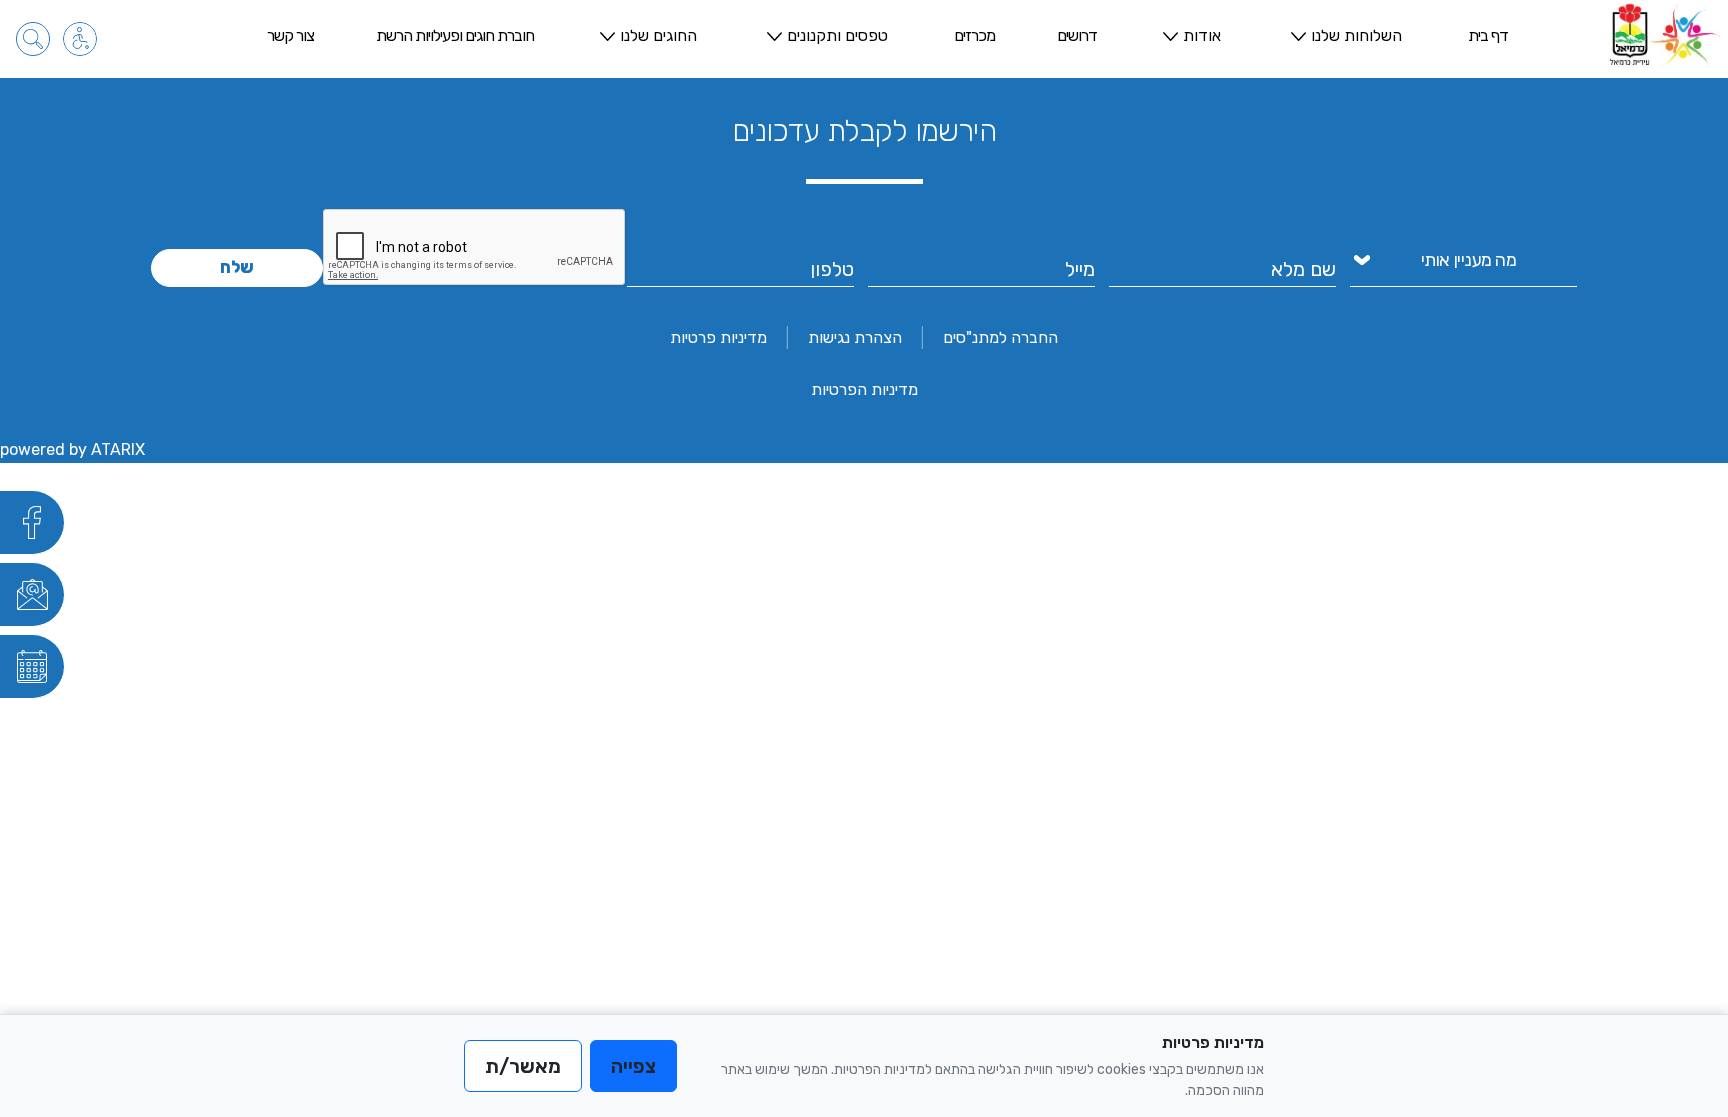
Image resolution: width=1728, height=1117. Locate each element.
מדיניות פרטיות (718, 337)
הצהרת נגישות (855, 337)
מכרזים (974, 35)
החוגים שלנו (658, 35)
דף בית (1488, 35)
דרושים (1077, 35)
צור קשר (290, 35)
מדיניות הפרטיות (864, 389)
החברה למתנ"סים (1000, 337)
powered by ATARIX (72, 449)
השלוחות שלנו (1356, 35)
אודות (1202, 35)
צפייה (633, 1066)
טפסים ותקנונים (837, 35)
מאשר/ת (523, 1066)
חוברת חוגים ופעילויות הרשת (455, 35)
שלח (237, 267)
